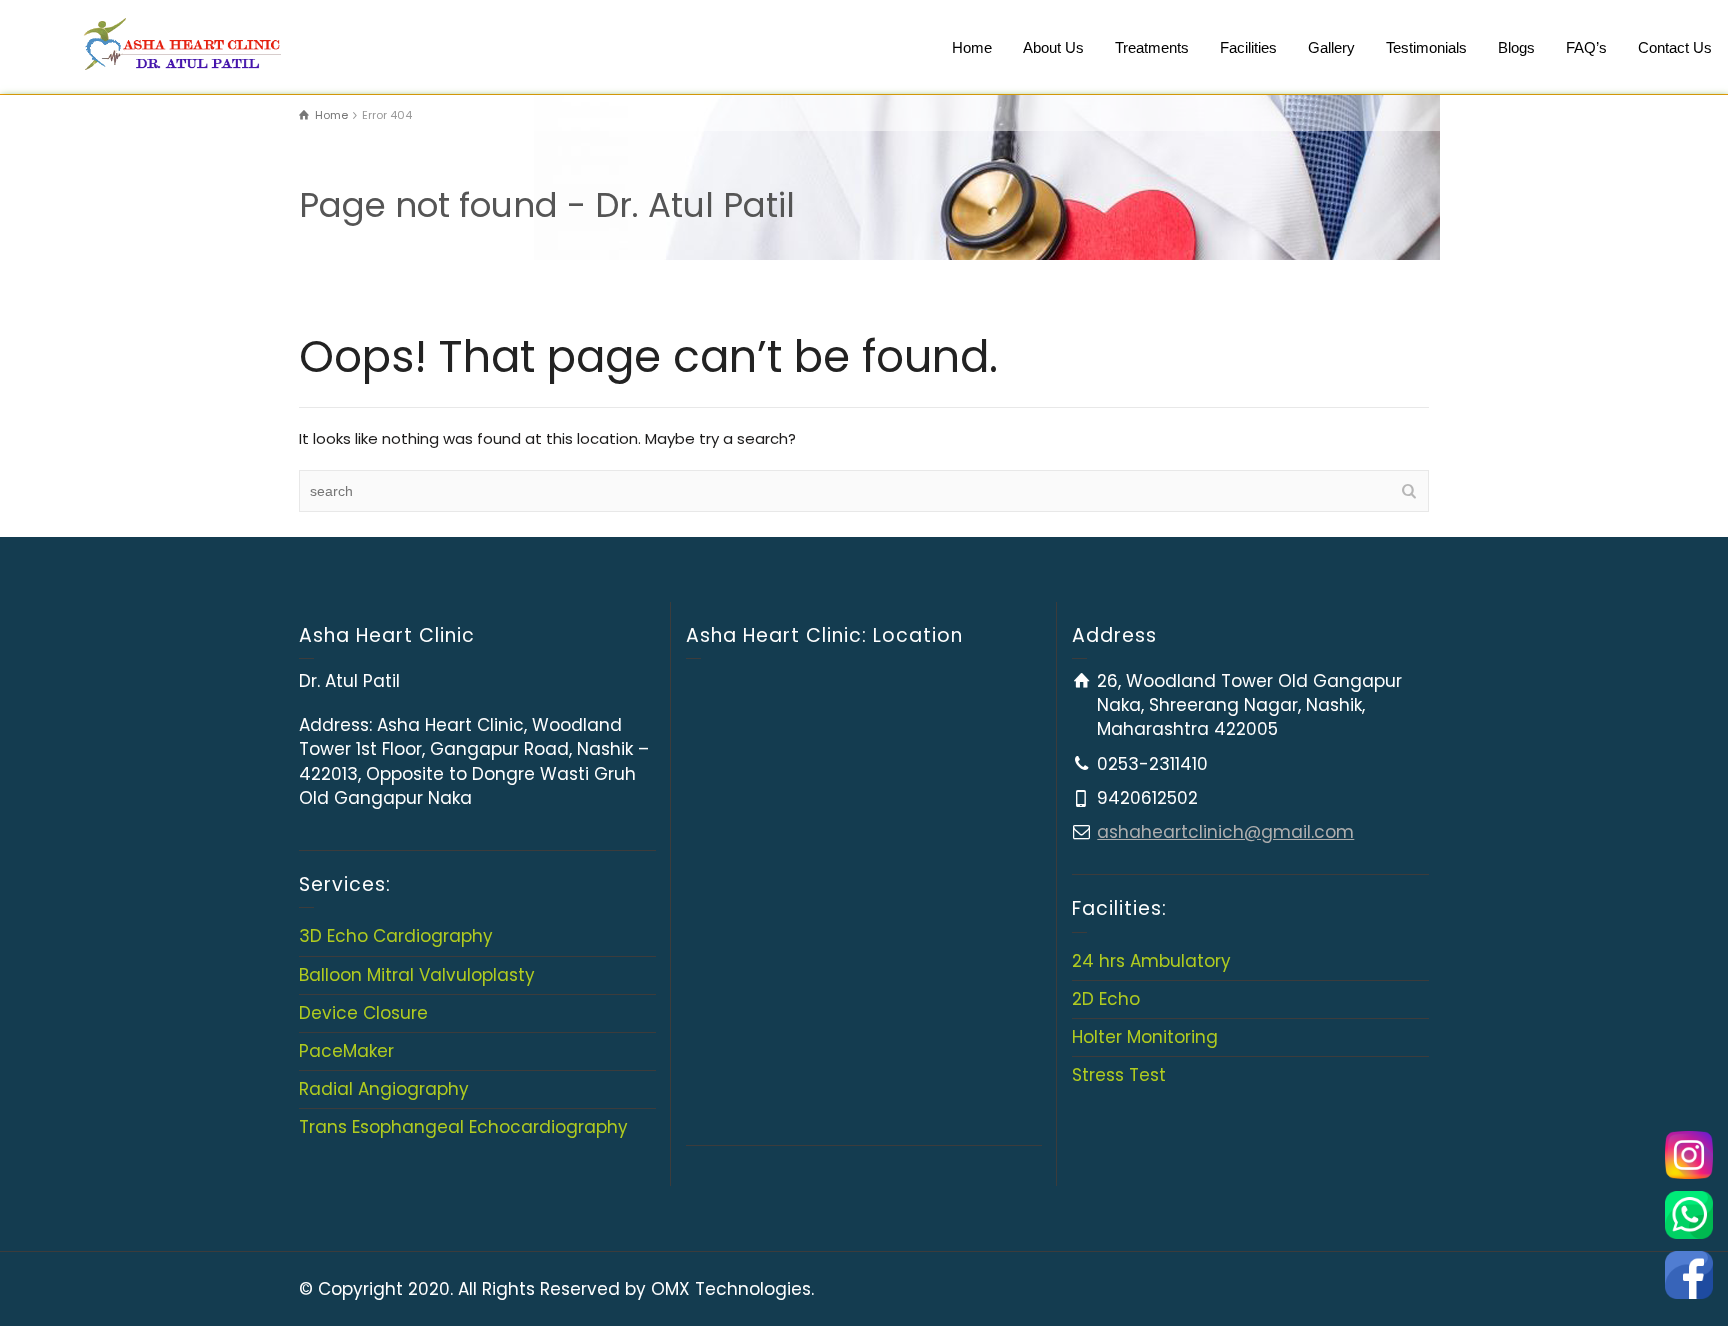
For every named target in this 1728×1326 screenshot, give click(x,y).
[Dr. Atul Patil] (179, 40)
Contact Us (1675, 47)
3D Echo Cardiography (396, 936)
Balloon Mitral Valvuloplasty (417, 975)
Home (972, 47)
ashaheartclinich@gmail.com (1225, 832)
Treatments (1152, 47)
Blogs (1516, 47)
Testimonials (1426, 47)
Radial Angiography (384, 1089)
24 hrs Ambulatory (1151, 961)
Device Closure (363, 1013)
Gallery (1331, 47)
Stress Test (1119, 1075)
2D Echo (1106, 999)
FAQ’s (1586, 47)
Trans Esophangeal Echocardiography (463, 1127)
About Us (1053, 47)
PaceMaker (346, 1051)
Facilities (1248, 47)
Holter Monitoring (1145, 1037)
